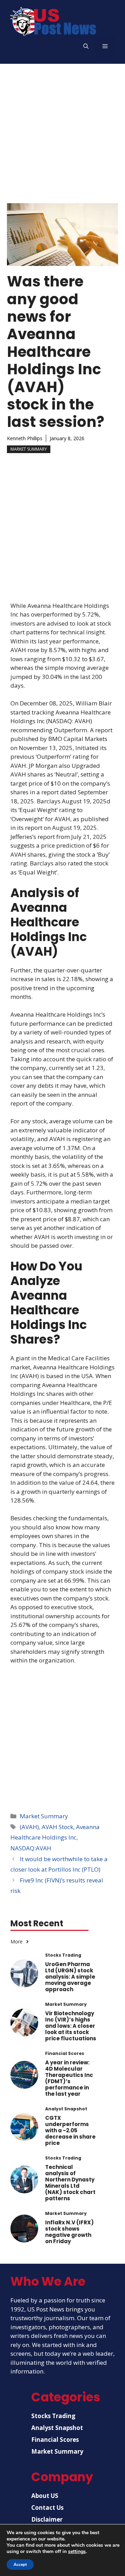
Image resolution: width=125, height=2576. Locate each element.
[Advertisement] (62, 130)
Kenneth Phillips (25, 438)
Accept (20, 2564)
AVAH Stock (57, 1827)
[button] (86, 46)
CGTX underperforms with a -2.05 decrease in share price (70, 2130)
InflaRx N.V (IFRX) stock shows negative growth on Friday (69, 2232)
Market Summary (29, 449)
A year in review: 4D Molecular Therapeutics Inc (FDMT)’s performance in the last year (69, 2078)
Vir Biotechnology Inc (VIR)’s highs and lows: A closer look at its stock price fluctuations (71, 2026)
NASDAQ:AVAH (31, 1848)
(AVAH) (29, 1827)
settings (77, 2552)
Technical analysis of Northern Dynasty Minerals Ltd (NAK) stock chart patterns (70, 2183)
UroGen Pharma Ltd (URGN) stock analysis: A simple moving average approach (70, 1977)
